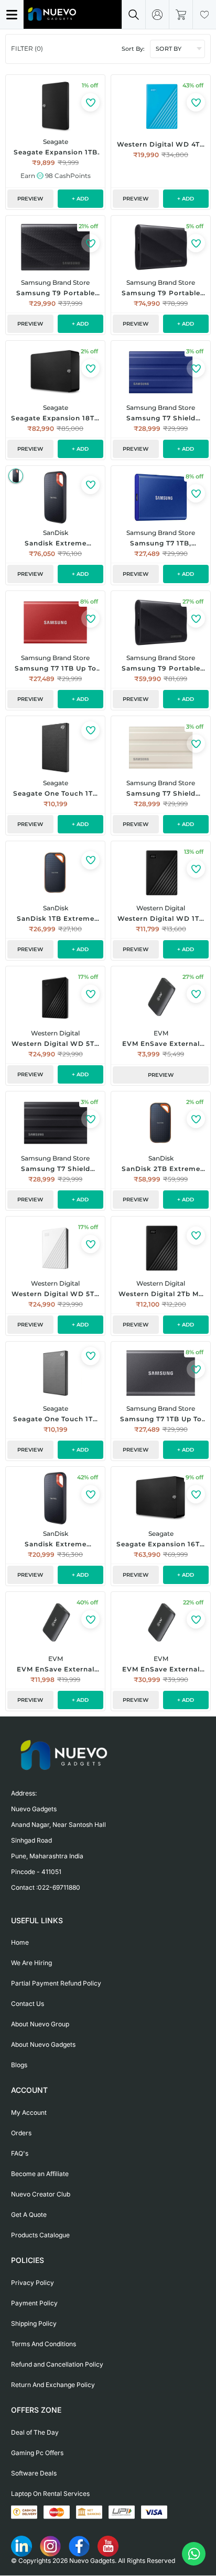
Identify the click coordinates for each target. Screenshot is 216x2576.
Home (20, 1942)
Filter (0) (27, 48)
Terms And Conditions (44, 2344)
